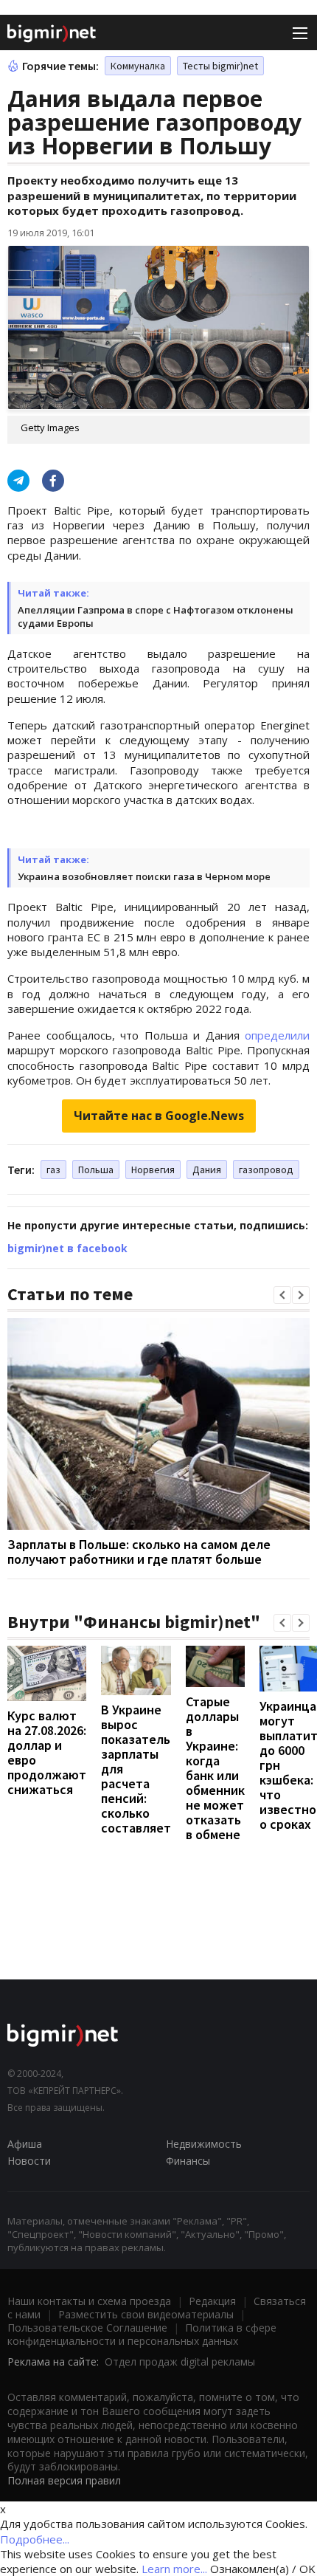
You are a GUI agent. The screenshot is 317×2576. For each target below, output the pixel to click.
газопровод (266, 1169)
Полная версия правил (64, 2480)
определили (277, 1035)
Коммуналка (138, 66)
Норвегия (153, 1169)
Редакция (212, 2301)
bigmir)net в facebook (67, 1248)
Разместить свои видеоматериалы (146, 2314)
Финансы (188, 2161)
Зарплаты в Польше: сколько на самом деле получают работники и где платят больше (139, 1552)
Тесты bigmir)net (220, 66)
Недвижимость (204, 2144)
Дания (207, 1169)
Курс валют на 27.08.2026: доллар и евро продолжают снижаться (47, 1752)
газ (53, 1169)
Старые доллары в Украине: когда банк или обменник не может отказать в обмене (215, 1768)
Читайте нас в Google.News (159, 1116)
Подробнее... (35, 2539)
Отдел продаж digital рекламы (180, 2362)
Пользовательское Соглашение (87, 2328)
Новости (29, 2161)
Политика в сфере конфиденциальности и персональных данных (142, 2334)
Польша (96, 1169)
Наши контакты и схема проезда (89, 2301)
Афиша (25, 2144)
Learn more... (174, 2569)
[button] (282, 1295)
